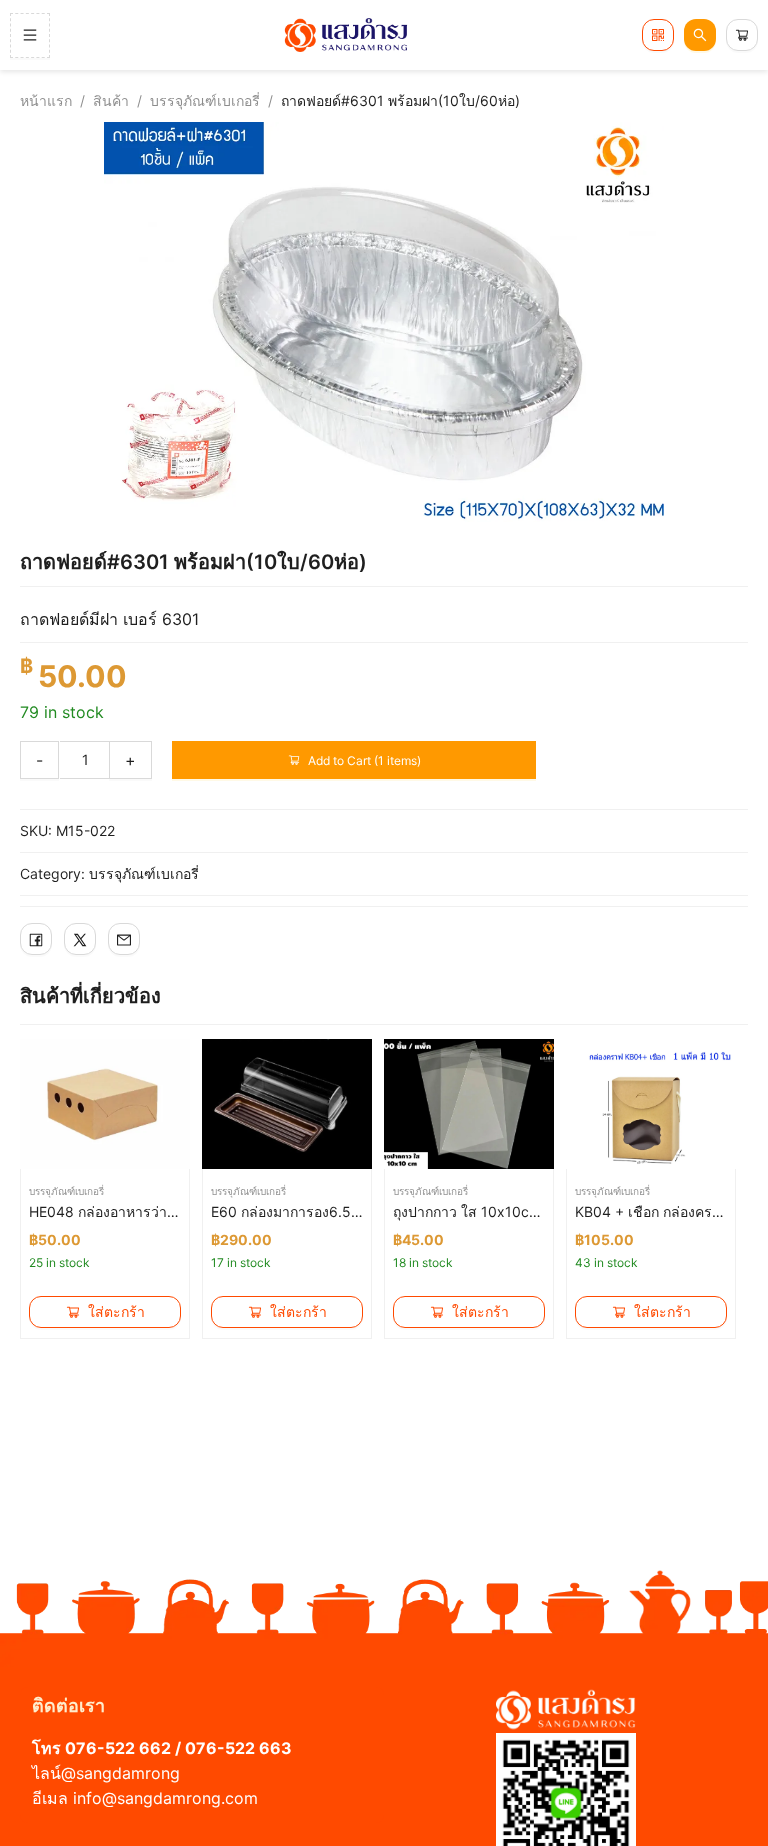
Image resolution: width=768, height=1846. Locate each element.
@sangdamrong (120, 1773)
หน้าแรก (46, 100)
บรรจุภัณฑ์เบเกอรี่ (205, 100)
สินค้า (111, 100)
